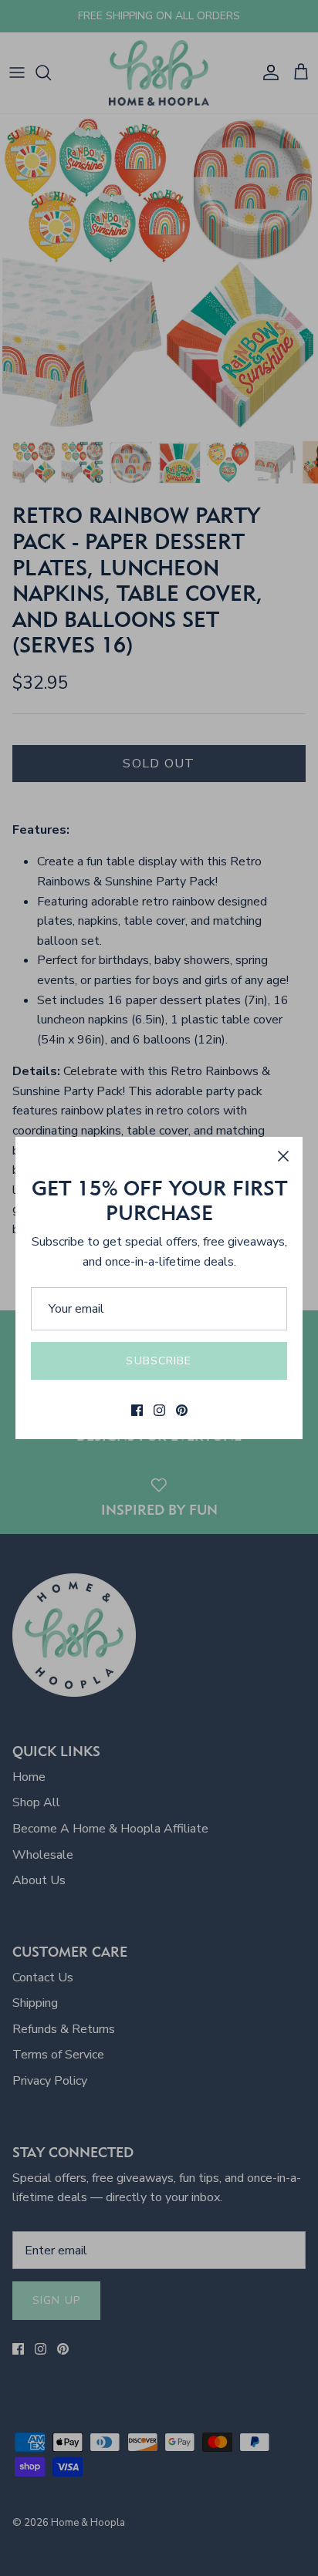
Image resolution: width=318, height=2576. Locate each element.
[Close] (283, 1156)
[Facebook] (137, 1410)
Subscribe (159, 1361)
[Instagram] (159, 1410)
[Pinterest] (182, 1410)
